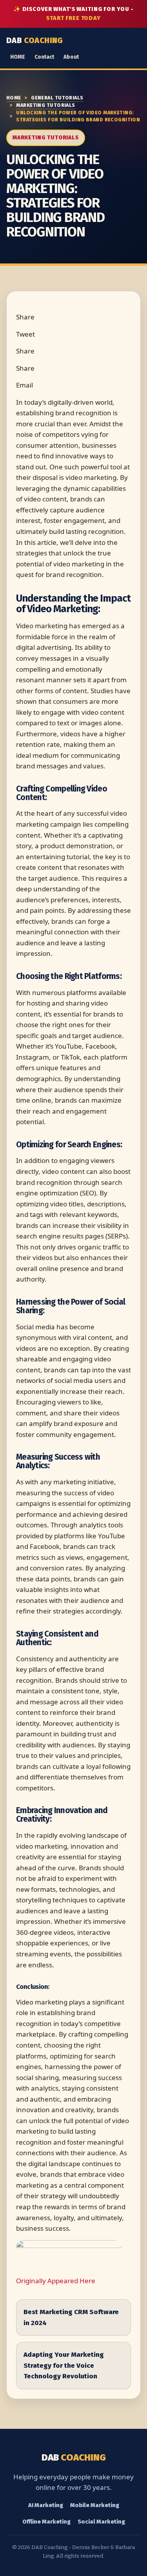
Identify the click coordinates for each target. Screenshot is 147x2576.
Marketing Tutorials (45, 105)
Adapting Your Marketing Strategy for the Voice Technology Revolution (64, 2365)
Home (14, 98)
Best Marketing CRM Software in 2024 (71, 2317)
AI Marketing (46, 2505)
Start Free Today (73, 18)
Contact (44, 57)
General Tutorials (57, 98)
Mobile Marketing (95, 2505)
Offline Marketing (46, 2522)
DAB (35, 40)
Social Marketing (101, 2522)
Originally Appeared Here (56, 2281)
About (71, 57)
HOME (18, 57)
